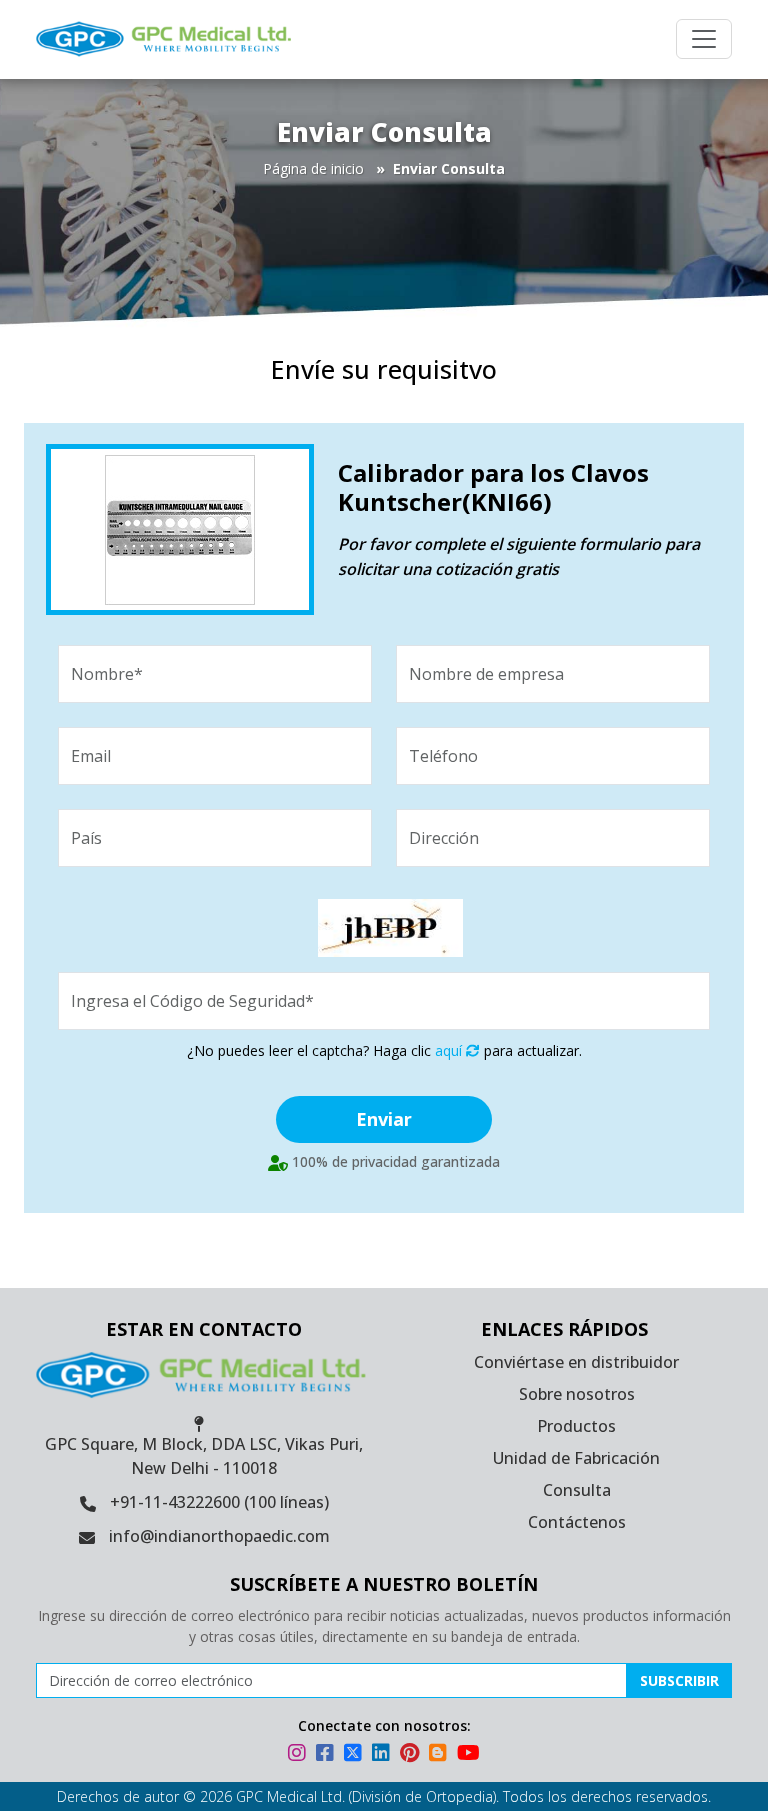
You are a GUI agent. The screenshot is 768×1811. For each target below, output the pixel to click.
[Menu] (704, 39)
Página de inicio (313, 168)
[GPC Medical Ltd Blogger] (441, 1755)
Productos (576, 1426)
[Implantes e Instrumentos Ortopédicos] (192, 39)
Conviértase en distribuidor (576, 1362)
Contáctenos (577, 1522)
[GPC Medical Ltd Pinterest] (412, 1755)
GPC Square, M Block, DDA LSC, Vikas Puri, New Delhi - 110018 (204, 1456)
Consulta (577, 1490)
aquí (450, 1050)
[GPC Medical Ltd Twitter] (356, 1755)
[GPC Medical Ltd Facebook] (328, 1755)
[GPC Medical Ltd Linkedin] (384, 1755)
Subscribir (679, 1680)
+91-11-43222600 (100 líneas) (219, 1502)
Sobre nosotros (577, 1394)
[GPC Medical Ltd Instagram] (300, 1755)
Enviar (384, 1119)
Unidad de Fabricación (576, 1458)
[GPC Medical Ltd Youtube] (468, 1755)
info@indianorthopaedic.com (219, 1536)
